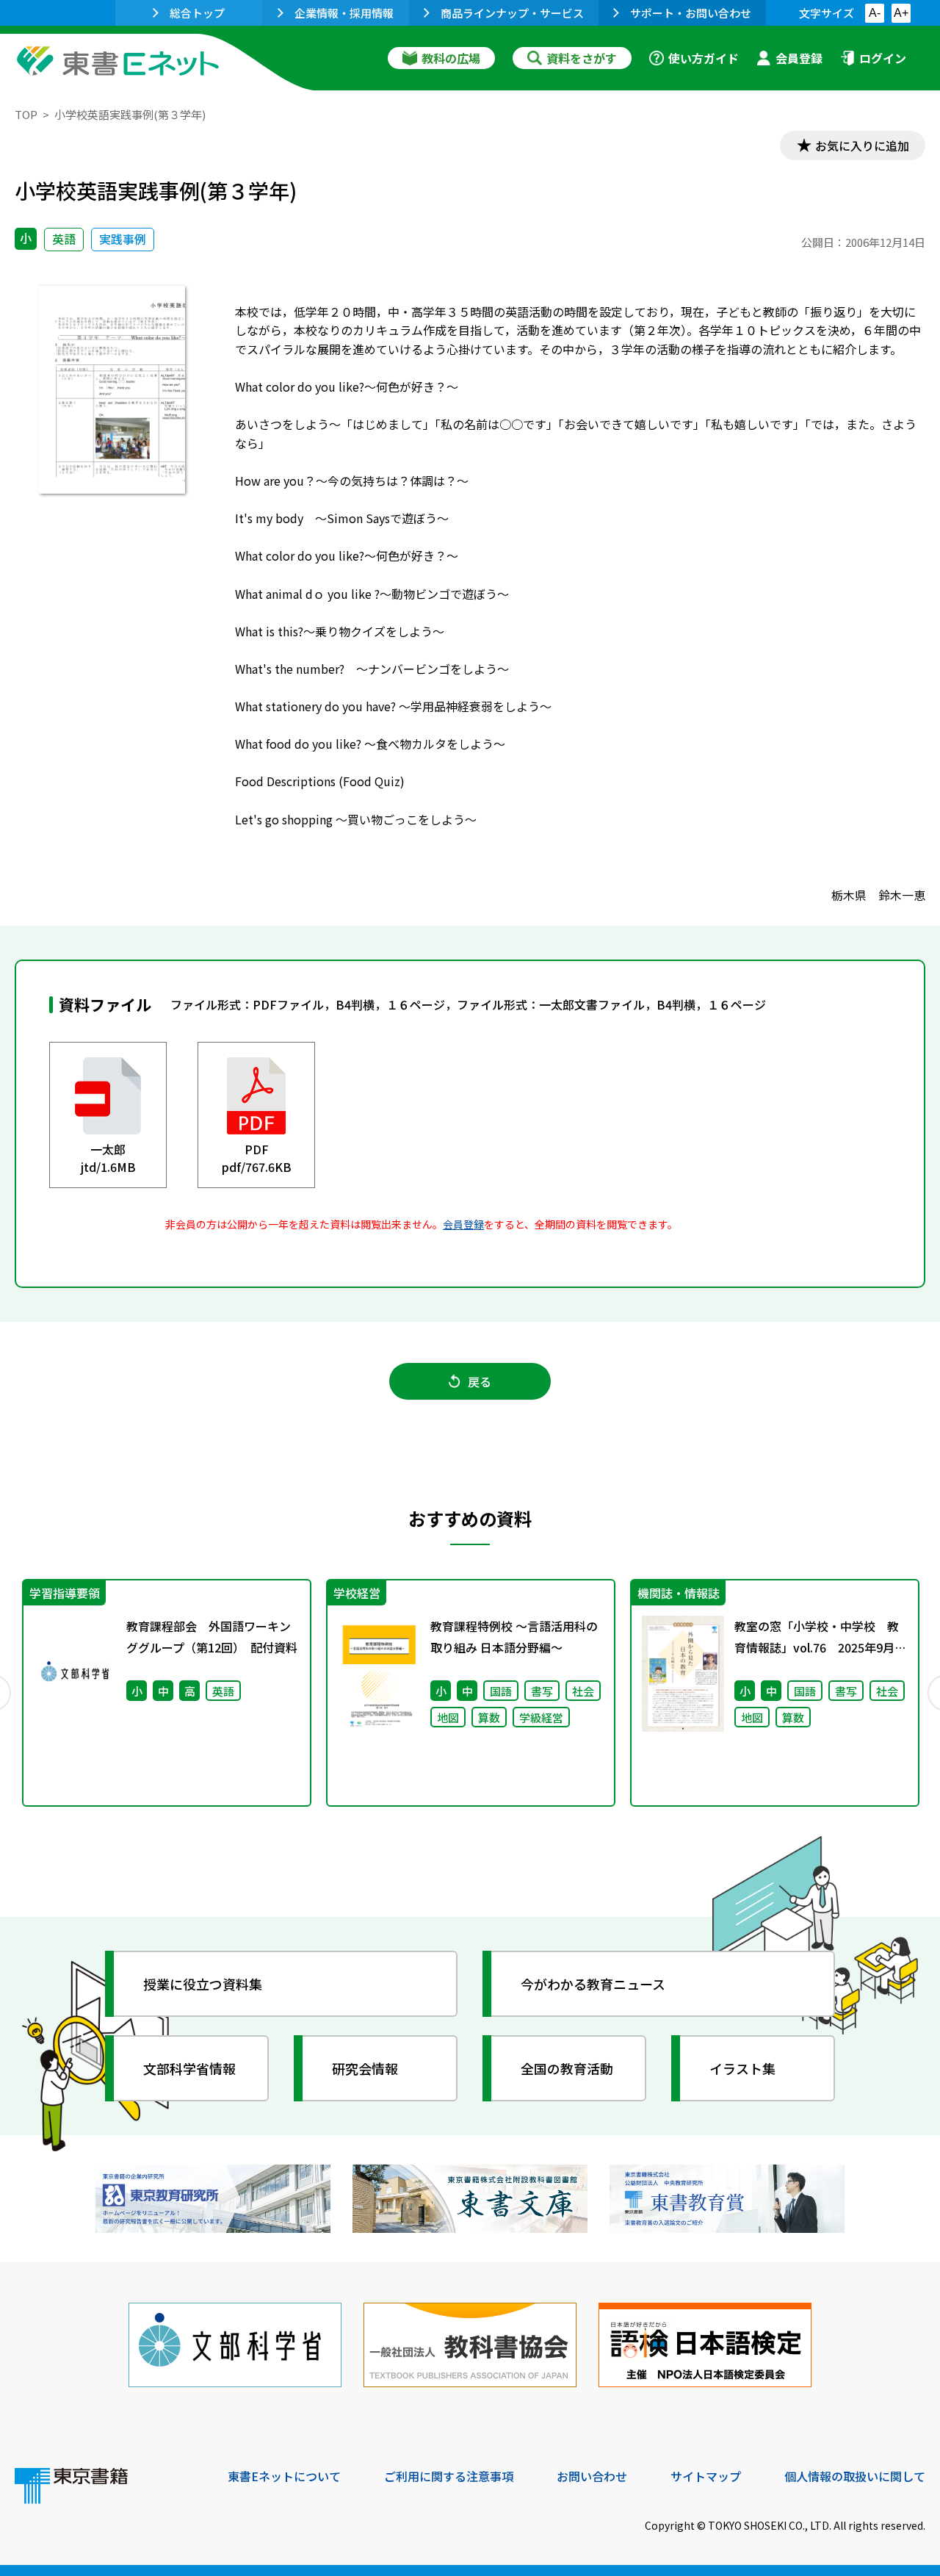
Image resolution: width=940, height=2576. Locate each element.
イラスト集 (742, 2068)
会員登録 (799, 58)
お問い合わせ (592, 2476)
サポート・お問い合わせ (691, 13)
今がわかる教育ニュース (593, 1984)
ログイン (883, 58)
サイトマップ (706, 2476)
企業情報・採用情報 (344, 13)
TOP (26, 114)
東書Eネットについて (284, 2476)
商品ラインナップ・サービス (512, 13)
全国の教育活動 (567, 2068)
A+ (901, 13)
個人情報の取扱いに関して (855, 2476)
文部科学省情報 (189, 2068)
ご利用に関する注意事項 (449, 2476)
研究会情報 (365, 2068)
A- (875, 13)
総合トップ (197, 13)
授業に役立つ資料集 (203, 1984)
